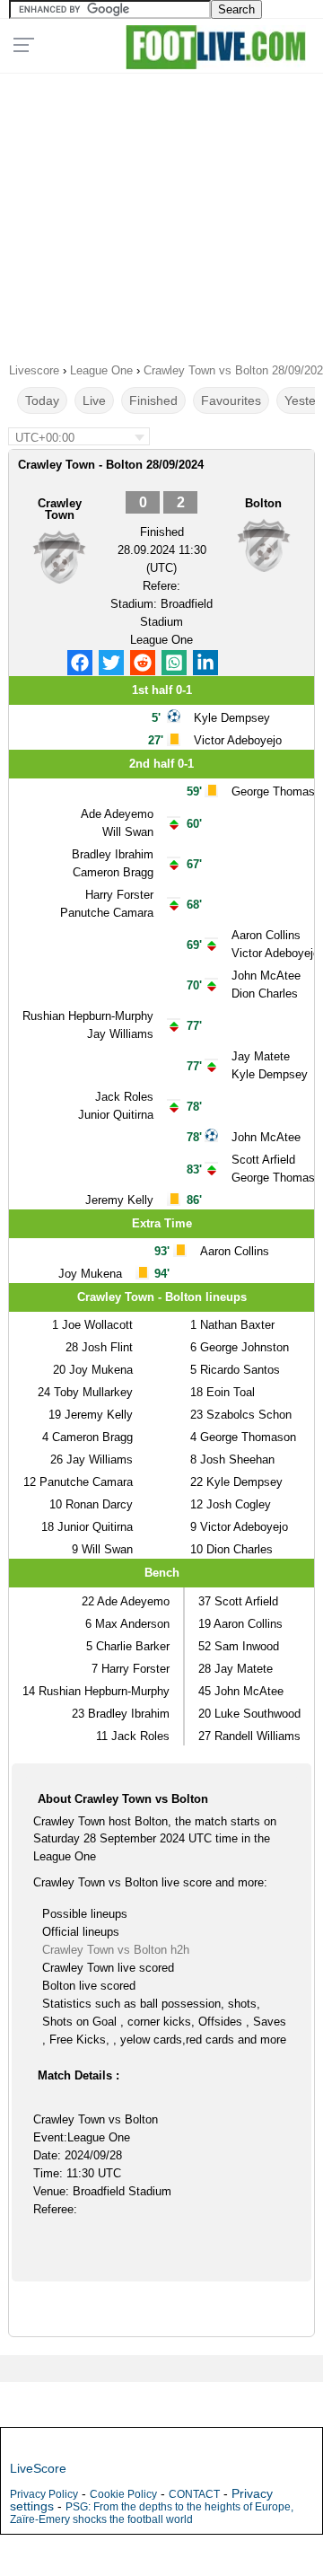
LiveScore (38, 2468)
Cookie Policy (123, 2494)
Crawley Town (60, 509)
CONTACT (194, 2494)
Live (94, 400)
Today (42, 400)
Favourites (231, 400)
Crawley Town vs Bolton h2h (116, 1950)
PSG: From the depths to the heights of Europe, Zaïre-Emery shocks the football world (152, 2513)
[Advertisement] (161, 212)
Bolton (263, 503)
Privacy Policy (44, 2494)
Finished (153, 400)
